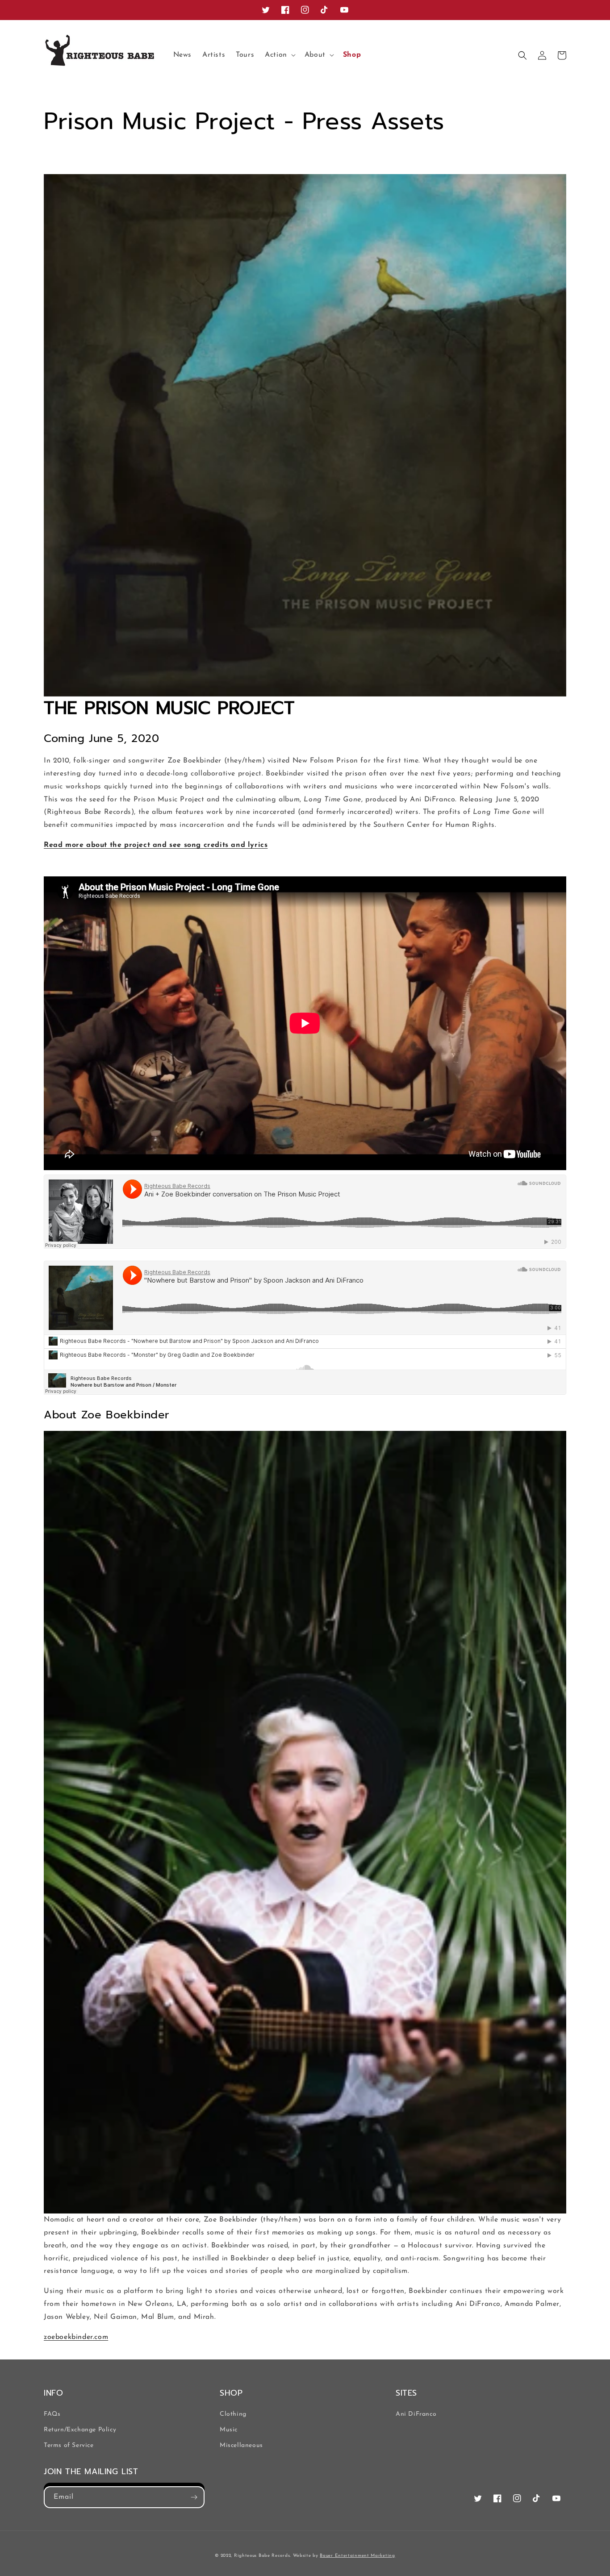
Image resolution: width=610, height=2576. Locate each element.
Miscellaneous (241, 2445)
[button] (279, 55)
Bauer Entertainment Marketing (357, 2556)
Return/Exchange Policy (80, 2430)
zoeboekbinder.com (76, 2337)
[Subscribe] (194, 2497)
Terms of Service (69, 2445)
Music (229, 2430)
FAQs (52, 2414)
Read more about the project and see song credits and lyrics (156, 845)
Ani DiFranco (416, 2414)
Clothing (233, 2414)
